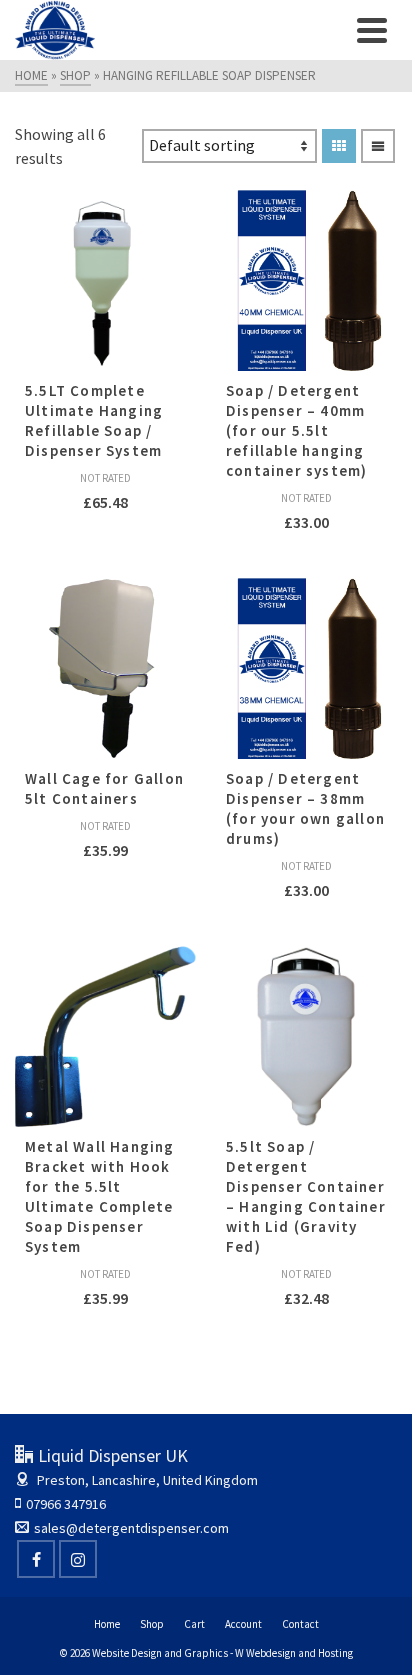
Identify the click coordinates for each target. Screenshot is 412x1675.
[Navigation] (372, 30)
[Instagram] (78, 1559)
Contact (300, 1624)
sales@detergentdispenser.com (131, 1528)
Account (243, 1624)
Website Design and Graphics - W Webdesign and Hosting (222, 1653)
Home (107, 1624)
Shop (152, 1624)
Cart (194, 1624)
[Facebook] (36, 1559)
